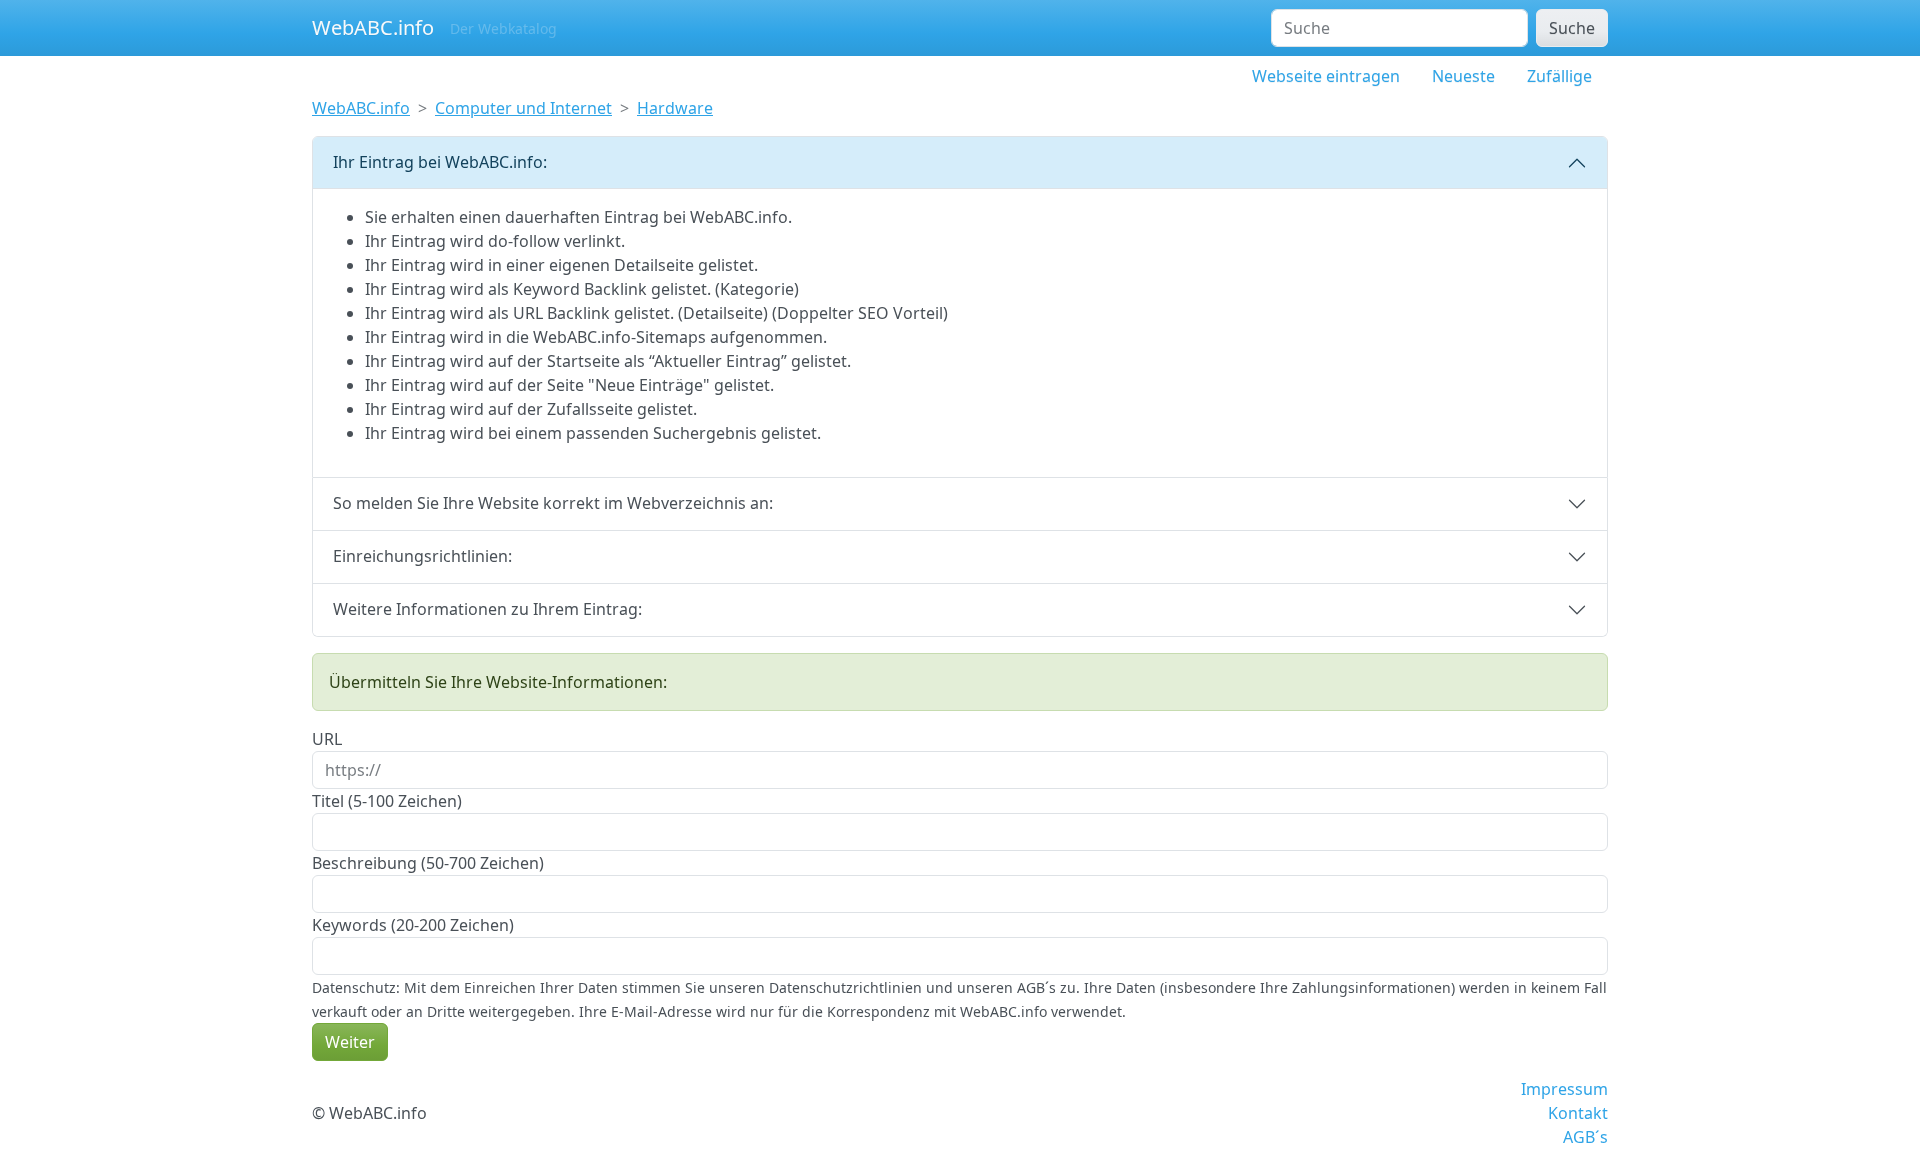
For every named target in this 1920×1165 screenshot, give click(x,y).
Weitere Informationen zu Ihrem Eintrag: (487, 609)
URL (327, 739)
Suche (1572, 28)
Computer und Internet (523, 108)
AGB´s (1585, 1137)
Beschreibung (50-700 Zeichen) (428, 863)
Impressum (1564, 1089)
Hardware (675, 108)
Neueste (1463, 76)
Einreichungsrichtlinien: (422, 556)
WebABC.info (373, 27)
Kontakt (1578, 1113)
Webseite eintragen (1326, 76)
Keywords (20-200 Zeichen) (413, 925)
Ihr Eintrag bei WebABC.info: (440, 162)
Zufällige (1559, 76)
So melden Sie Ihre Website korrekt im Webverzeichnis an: (553, 503)
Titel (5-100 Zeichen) (387, 801)
